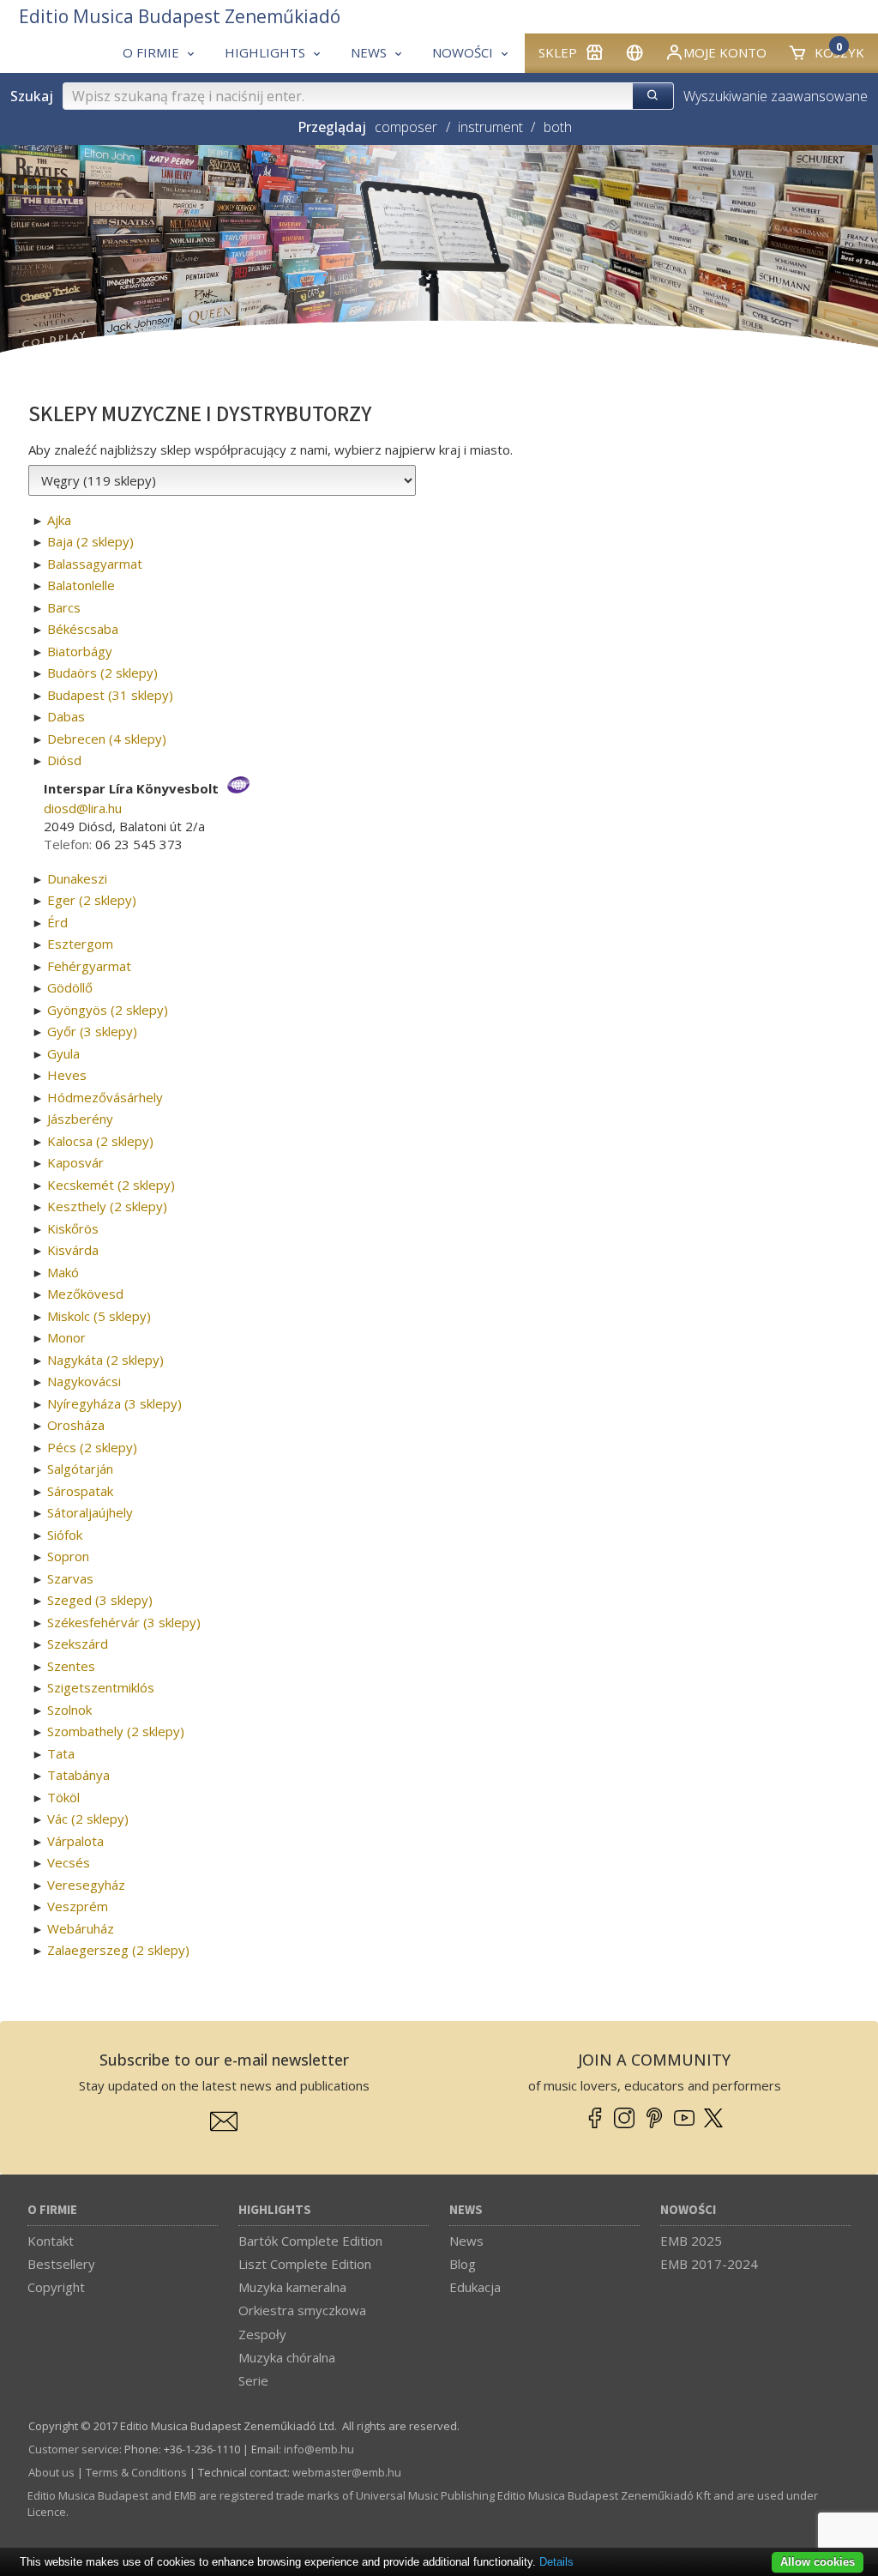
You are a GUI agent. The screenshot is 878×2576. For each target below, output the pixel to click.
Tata (61, 1753)
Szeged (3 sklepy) (100, 1600)
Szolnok (69, 1710)
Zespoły (262, 2334)
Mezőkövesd (85, 1294)
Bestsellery (61, 2264)
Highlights (275, 2210)
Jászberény (80, 1119)
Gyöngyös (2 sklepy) (108, 1010)
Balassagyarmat (95, 564)
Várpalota (75, 1841)
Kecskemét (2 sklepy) (111, 1185)
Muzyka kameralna (292, 2287)
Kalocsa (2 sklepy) (100, 1141)
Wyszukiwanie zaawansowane (776, 96)
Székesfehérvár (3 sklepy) (124, 1622)
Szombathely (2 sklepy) (116, 1731)
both (557, 127)
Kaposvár (75, 1162)
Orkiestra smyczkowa (302, 2310)
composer (406, 127)
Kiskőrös (73, 1228)
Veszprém (78, 1906)
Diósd (64, 760)
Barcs (64, 607)
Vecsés (69, 1862)
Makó (63, 1272)
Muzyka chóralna (287, 2357)
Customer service (74, 2449)
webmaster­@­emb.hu (347, 2472)
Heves (67, 1075)
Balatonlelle (81, 585)
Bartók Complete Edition (310, 2241)
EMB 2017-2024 (709, 2264)
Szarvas (70, 1578)
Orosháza (76, 1425)
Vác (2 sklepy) (88, 1819)
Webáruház (81, 1928)
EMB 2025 (691, 2241)
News (466, 2210)
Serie (253, 2380)
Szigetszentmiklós (101, 1687)
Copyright (56, 2287)
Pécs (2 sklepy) (92, 1447)
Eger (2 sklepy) (92, 900)
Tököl (63, 1797)
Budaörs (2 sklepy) (102, 673)
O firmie (52, 2210)
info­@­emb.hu (319, 2449)
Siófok (65, 1535)
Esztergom (80, 944)
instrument (490, 127)
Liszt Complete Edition (305, 2264)
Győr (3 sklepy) (92, 1031)
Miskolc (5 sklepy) (99, 1316)
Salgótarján (80, 1469)
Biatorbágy (80, 651)
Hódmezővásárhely (105, 1097)
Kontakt (51, 2241)
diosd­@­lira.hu (83, 808)
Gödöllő (70, 987)
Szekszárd (78, 1644)
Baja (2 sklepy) (90, 541)
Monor (66, 1337)
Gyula (63, 1053)
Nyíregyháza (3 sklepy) (114, 1403)
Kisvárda (73, 1250)
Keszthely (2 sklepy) (107, 1206)
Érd (57, 922)
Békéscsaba (83, 629)
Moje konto (725, 52)
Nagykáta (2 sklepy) (105, 1360)
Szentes (71, 1666)
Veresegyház (86, 1885)
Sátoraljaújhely (90, 1512)
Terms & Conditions (136, 2472)
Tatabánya (78, 1775)
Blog (463, 2264)
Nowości (688, 2210)
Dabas (66, 716)
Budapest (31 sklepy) (110, 695)
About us (51, 2472)
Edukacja (475, 2287)
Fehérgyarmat (89, 966)
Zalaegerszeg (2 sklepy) (118, 1950)
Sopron (68, 1556)
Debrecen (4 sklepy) (107, 739)
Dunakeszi (77, 878)
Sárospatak (80, 1491)
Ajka (59, 520)
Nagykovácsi (84, 1381)
